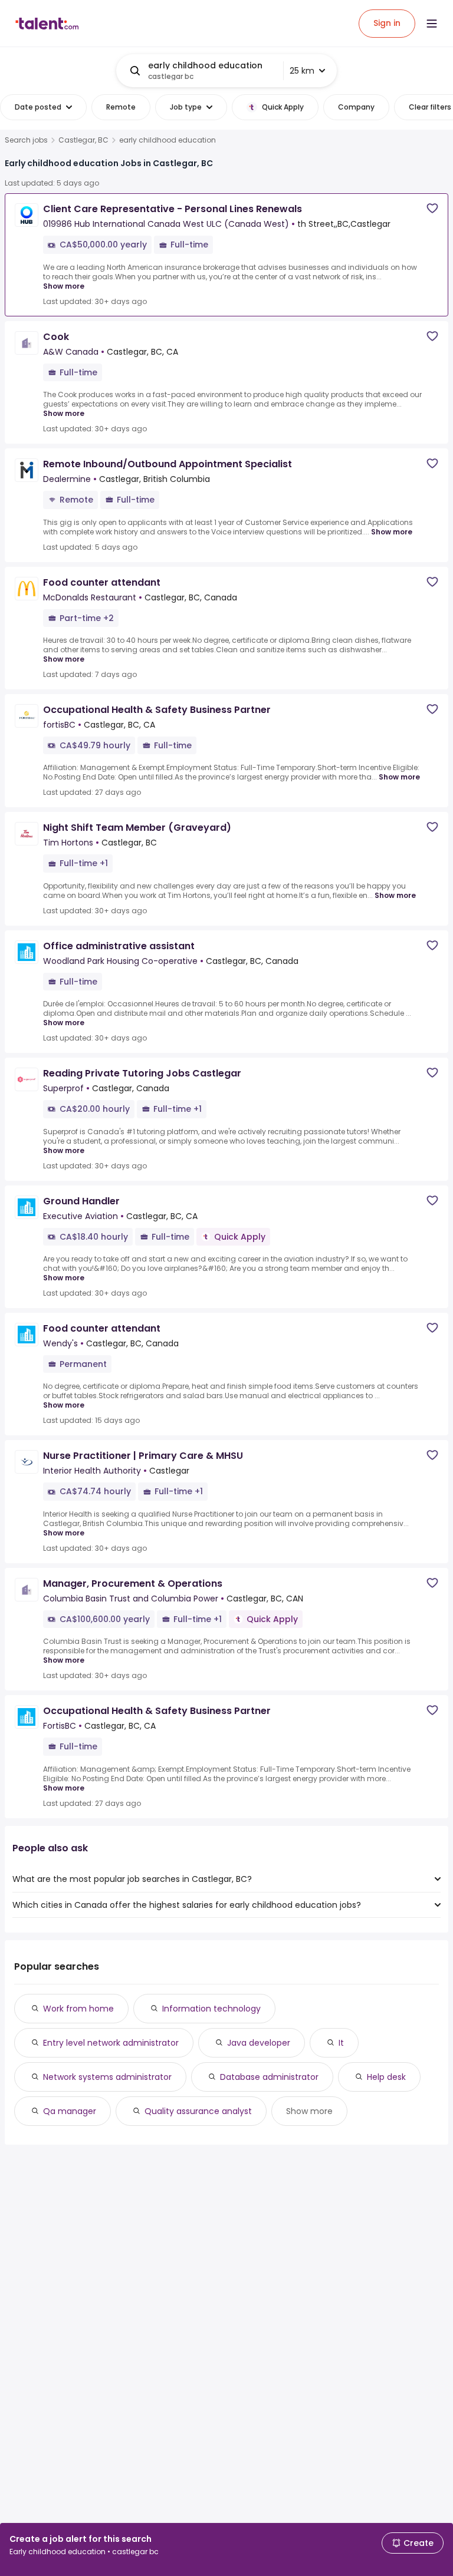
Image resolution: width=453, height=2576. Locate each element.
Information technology (211, 2009)
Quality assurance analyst (198, 2111)
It (341, 2043)
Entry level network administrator (111, 2043)
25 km (302, 71)
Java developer (259, 2043)
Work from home (78, 2009)
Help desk (386, 2077)
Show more (64, 286)
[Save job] (432, 208)
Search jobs (26, 140)
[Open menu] (432, 24)
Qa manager (70, 2111)
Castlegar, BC (83, 140)
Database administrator (269, 2077)
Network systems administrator (107, 2077)
